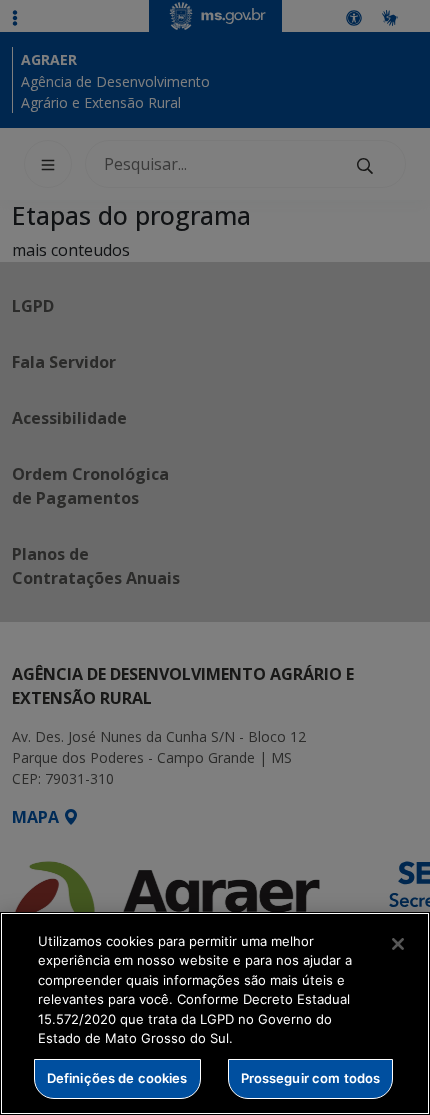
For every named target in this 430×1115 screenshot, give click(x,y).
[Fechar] (398, 944)
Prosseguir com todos (311, 1078)
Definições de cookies (117, 1078)
